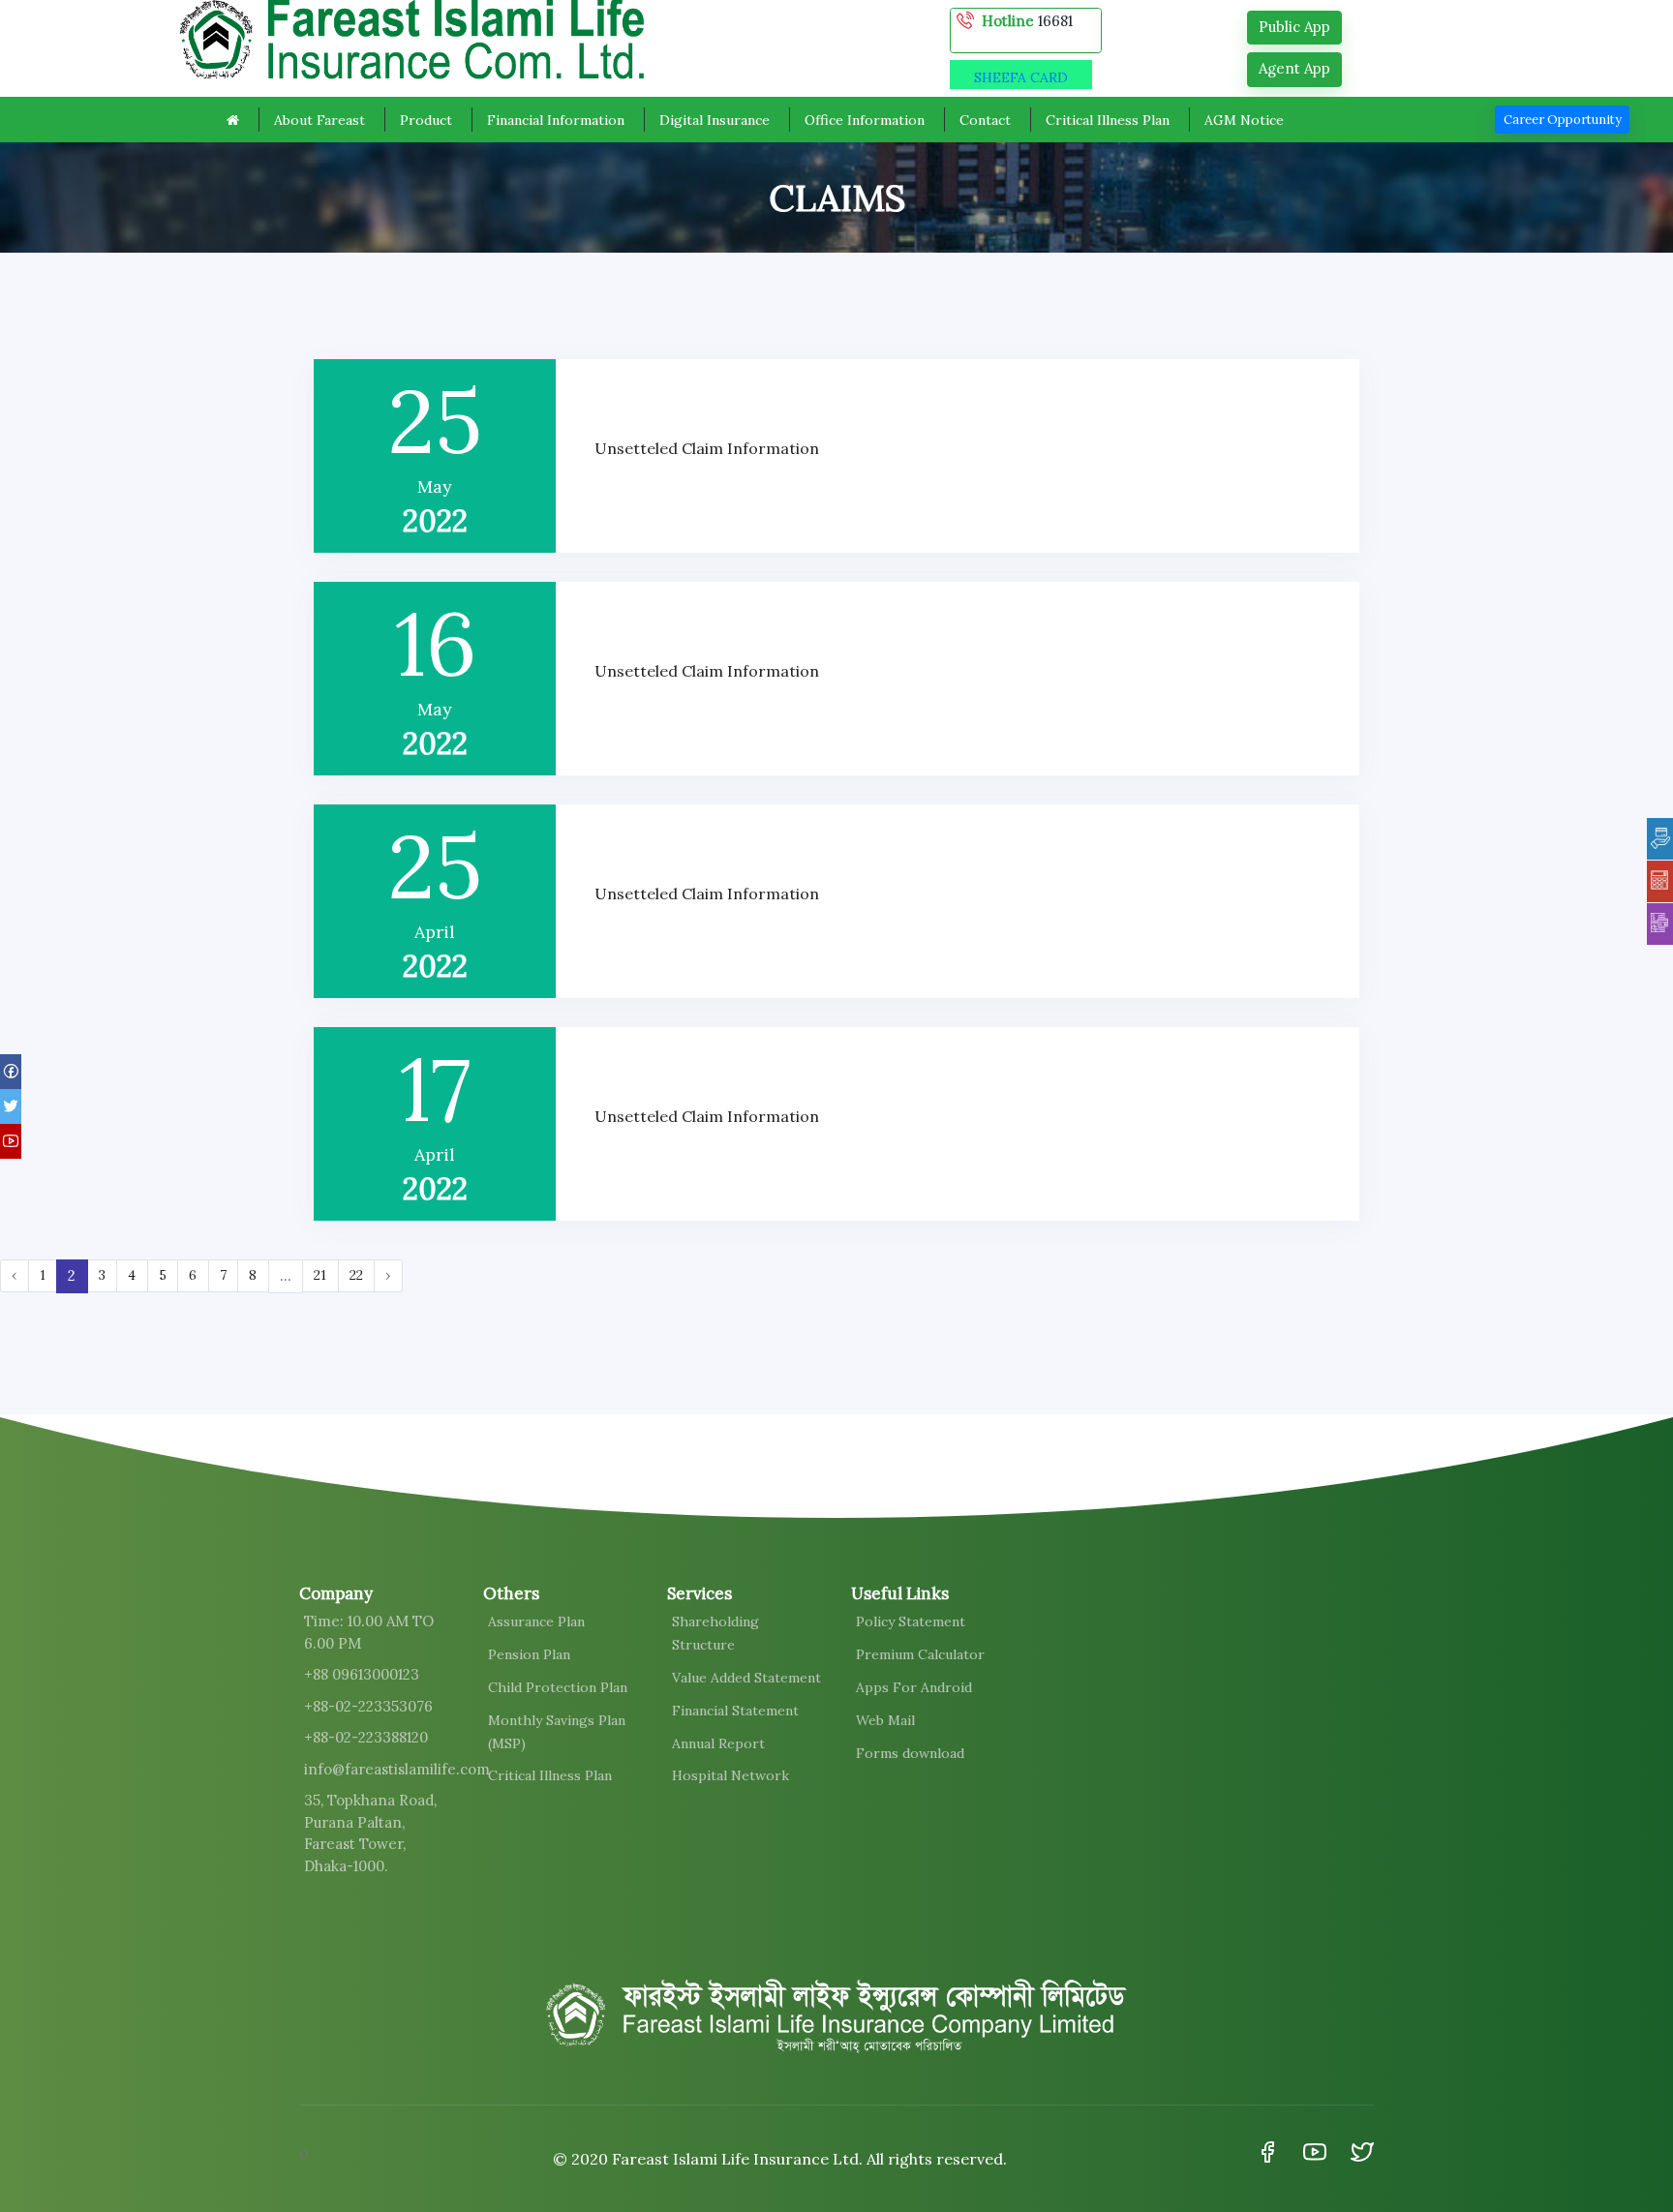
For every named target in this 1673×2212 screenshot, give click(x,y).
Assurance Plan (536, 1621)
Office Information (865, 120)
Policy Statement (911, 1621)
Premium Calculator (920, 1654)
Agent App (1294, 68)
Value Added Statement (746, 1678)
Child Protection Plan (558, 1687)
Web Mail (885, 1720)
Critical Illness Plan (1108, 120)
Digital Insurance (715, 120)
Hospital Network (730, 1775)
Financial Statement (735, 1711)
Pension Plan (529, 1654)
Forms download (910, 1753)
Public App (1294, 27)
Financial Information (556, 120)
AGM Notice (1244, 120)
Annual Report (718, 1743)
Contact (985, 120)
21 (320, 1275)
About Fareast (319, 120)
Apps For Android (914, 1687)
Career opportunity (1563, 120)
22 (356, 1275)
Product (426, 120)
